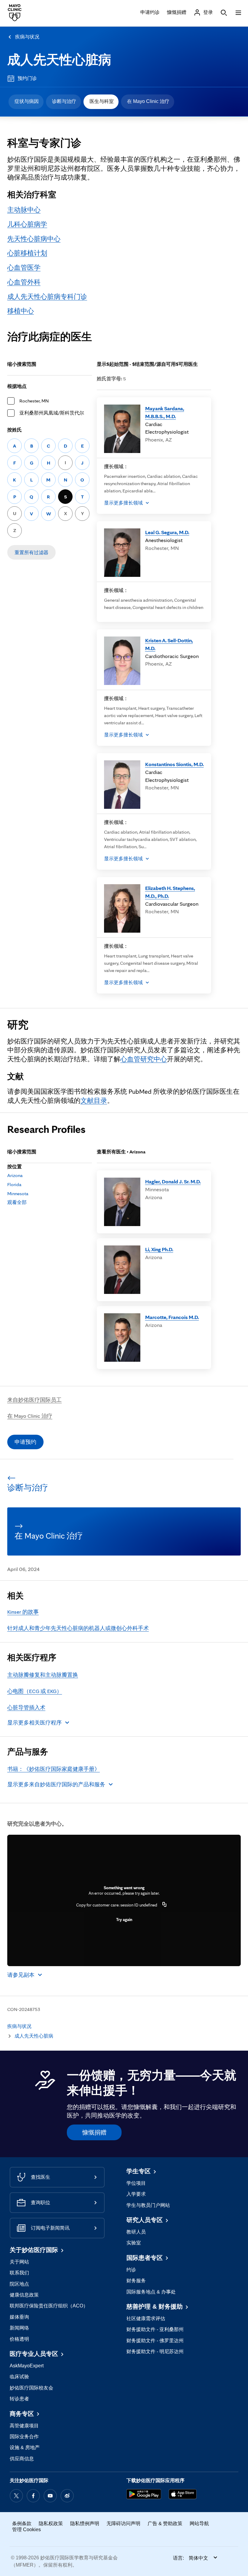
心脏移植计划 (27, 253)
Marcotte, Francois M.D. (172, 1317)
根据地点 (17, 386)
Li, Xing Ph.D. (159, 1249)
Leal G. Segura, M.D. (167, 532)
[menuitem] (26, 102)
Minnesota (18, 1194)
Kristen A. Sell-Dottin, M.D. (169, 644)
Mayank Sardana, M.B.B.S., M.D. (165, 412)
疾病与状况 (27, 37)
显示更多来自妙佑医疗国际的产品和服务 (56, 1784)
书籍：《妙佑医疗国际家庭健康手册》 (54, 1769)
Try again (124, 1920)
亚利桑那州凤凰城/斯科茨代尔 (52, 413)
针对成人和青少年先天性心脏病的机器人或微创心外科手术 (78, 1628)
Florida (14, 1184)
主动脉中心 (24, 210)
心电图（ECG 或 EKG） (35, 1691)
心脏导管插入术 (26, 1707)
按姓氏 (15, 430)
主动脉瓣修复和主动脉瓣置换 (43, 1675)
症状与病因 (27, 101)
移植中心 (21, 311)
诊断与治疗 (64, 101)
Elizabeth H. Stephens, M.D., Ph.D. (170, 892)
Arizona (15, 1175)
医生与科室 (102, 101)
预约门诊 (27, 78)
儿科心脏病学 (27, 224)
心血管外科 (24, 282)
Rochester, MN (34, 401)
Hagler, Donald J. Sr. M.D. (173, 1181)
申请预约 (25, 1442)
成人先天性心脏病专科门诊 (47, 296)
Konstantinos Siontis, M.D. (175, 764)
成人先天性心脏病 (59, 60)
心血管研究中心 (144, 1059)
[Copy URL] (165, 1905)
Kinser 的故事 (23, 1612)
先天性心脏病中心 (34, 239)
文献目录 (94, 1100)
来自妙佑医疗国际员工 (34, 1400)
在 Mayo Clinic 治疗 (148, 101)
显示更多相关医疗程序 (34, 1723)
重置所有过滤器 (31, 552)
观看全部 (17, 1202)
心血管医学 (24, 267)
